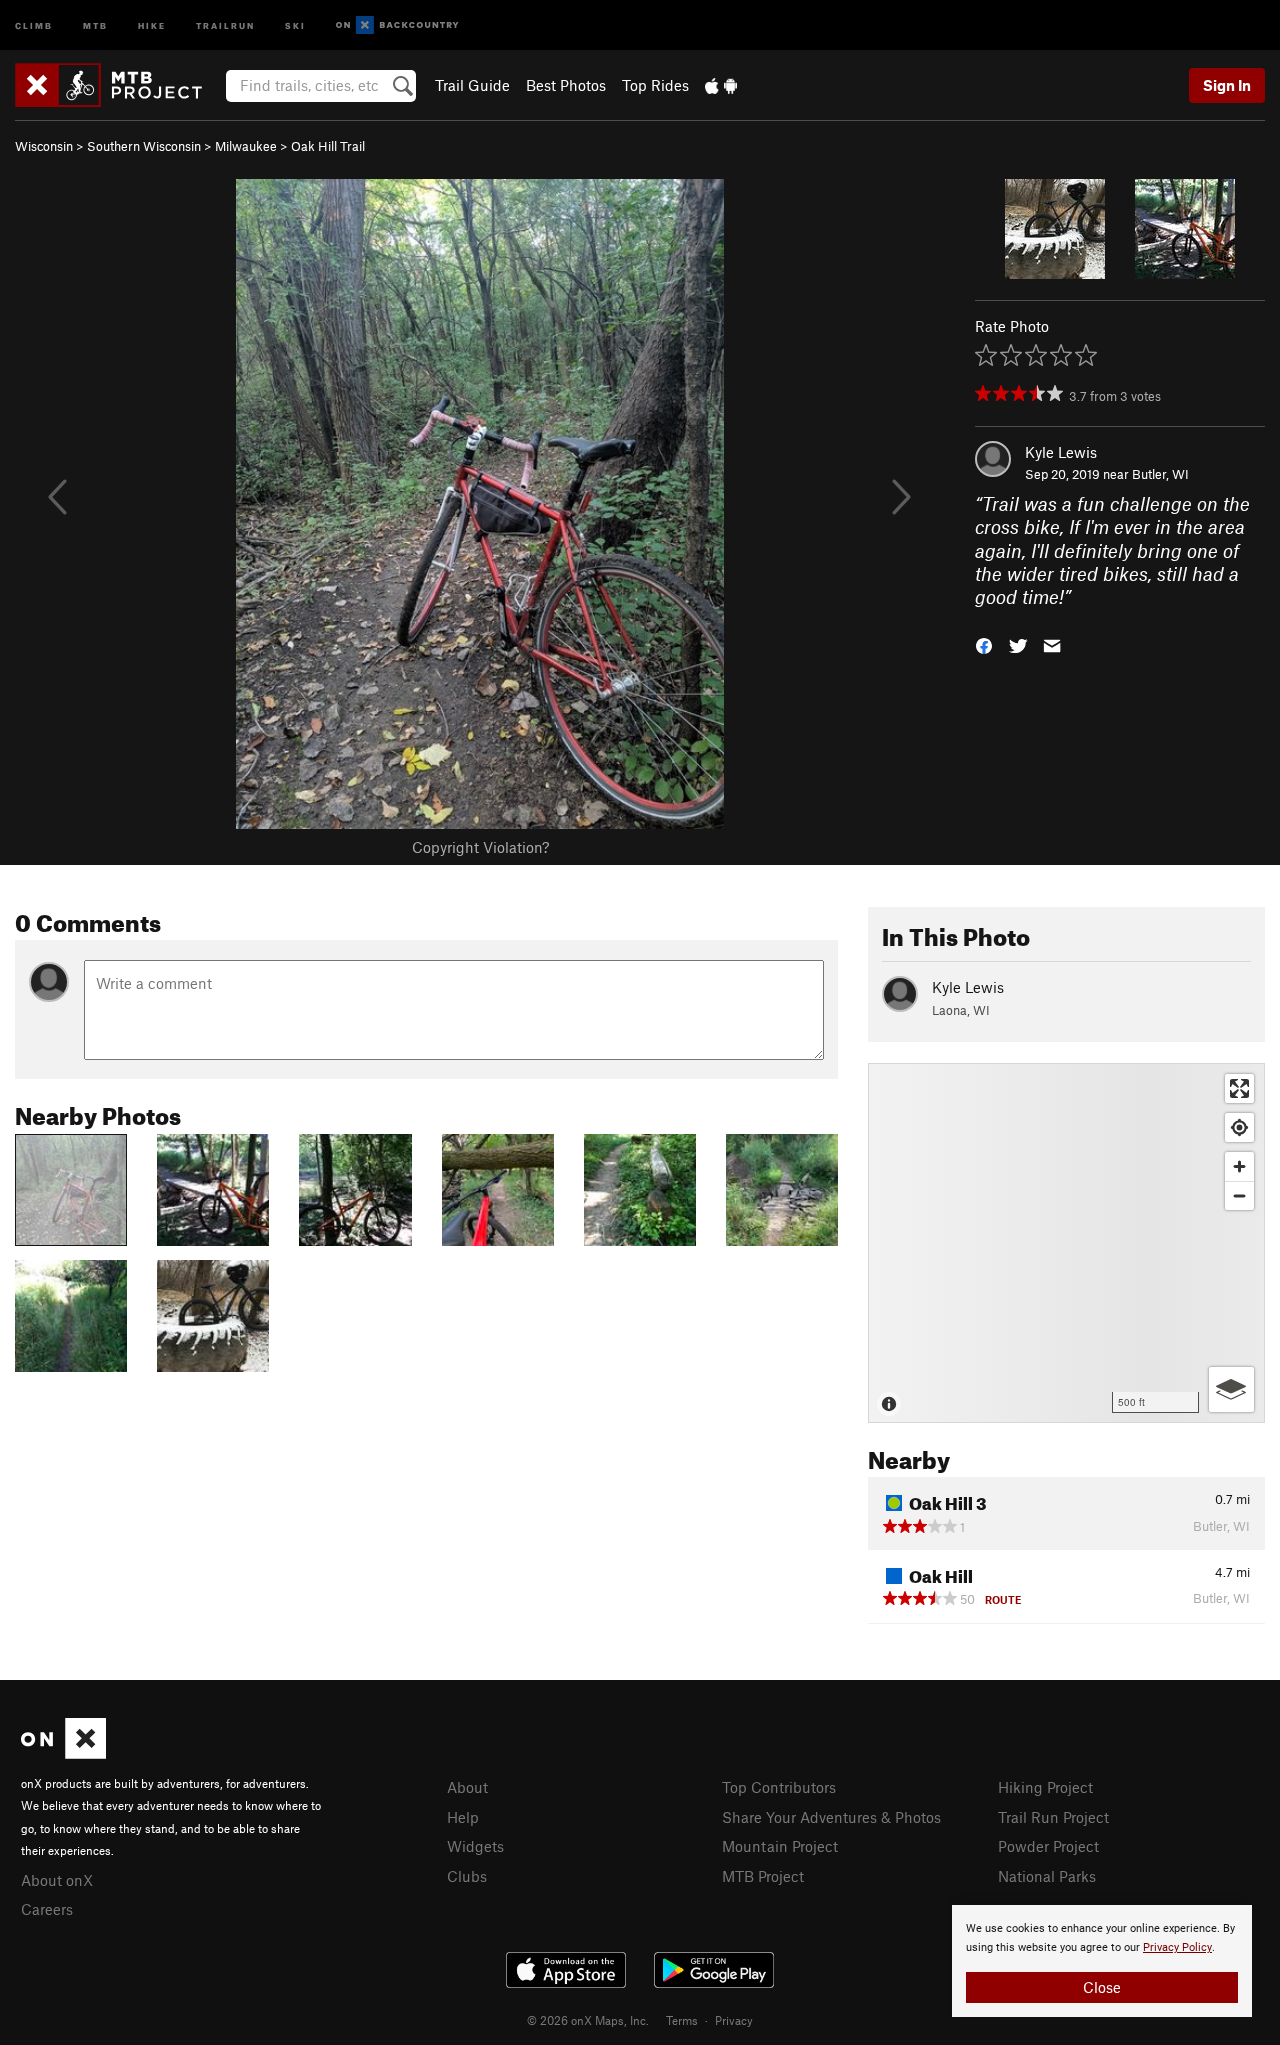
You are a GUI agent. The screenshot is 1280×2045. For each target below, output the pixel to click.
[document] (1102, 1961)
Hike (152, 24)
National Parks (1047, 1876)
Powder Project (1048, 1846)
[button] (984, 644)
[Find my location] (1239, 1127)
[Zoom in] (1239, 1166)
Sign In (1227, 85)
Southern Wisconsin (144, 146)
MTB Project (763, 1876)
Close (1102, 1987)
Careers (47, 1909)
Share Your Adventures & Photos (831, 1817)
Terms (682, 2020)
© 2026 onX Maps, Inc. (588, 2020)
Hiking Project (1045, 1787)
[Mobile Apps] (721, 85)
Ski (295, 24)
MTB (95, 24)
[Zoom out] (1239, 1195)
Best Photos (566, 85)
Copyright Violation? (480, 847)
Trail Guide (472, 85)
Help (463, 1817)
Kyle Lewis (1061, 452)
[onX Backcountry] (397, 25)
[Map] (1066, 1243)
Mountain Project (780, 1846)
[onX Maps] (63, 1753)
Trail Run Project (1053, 1817)
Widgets (475, 1846)
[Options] (1231, 1389)
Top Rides (655, 85)
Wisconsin (44, 146)
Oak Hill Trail (328, 146)
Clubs (467, 1876)
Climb (34, 24)
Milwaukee (246, 146)
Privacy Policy (1177, 1947)
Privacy (734, 2020)
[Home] (118, 85)
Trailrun (225, 24)
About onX (57, 1880)
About (467, 1787)
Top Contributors (779, 1787)
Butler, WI (1160, 474)
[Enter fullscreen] (1239, 1088)
